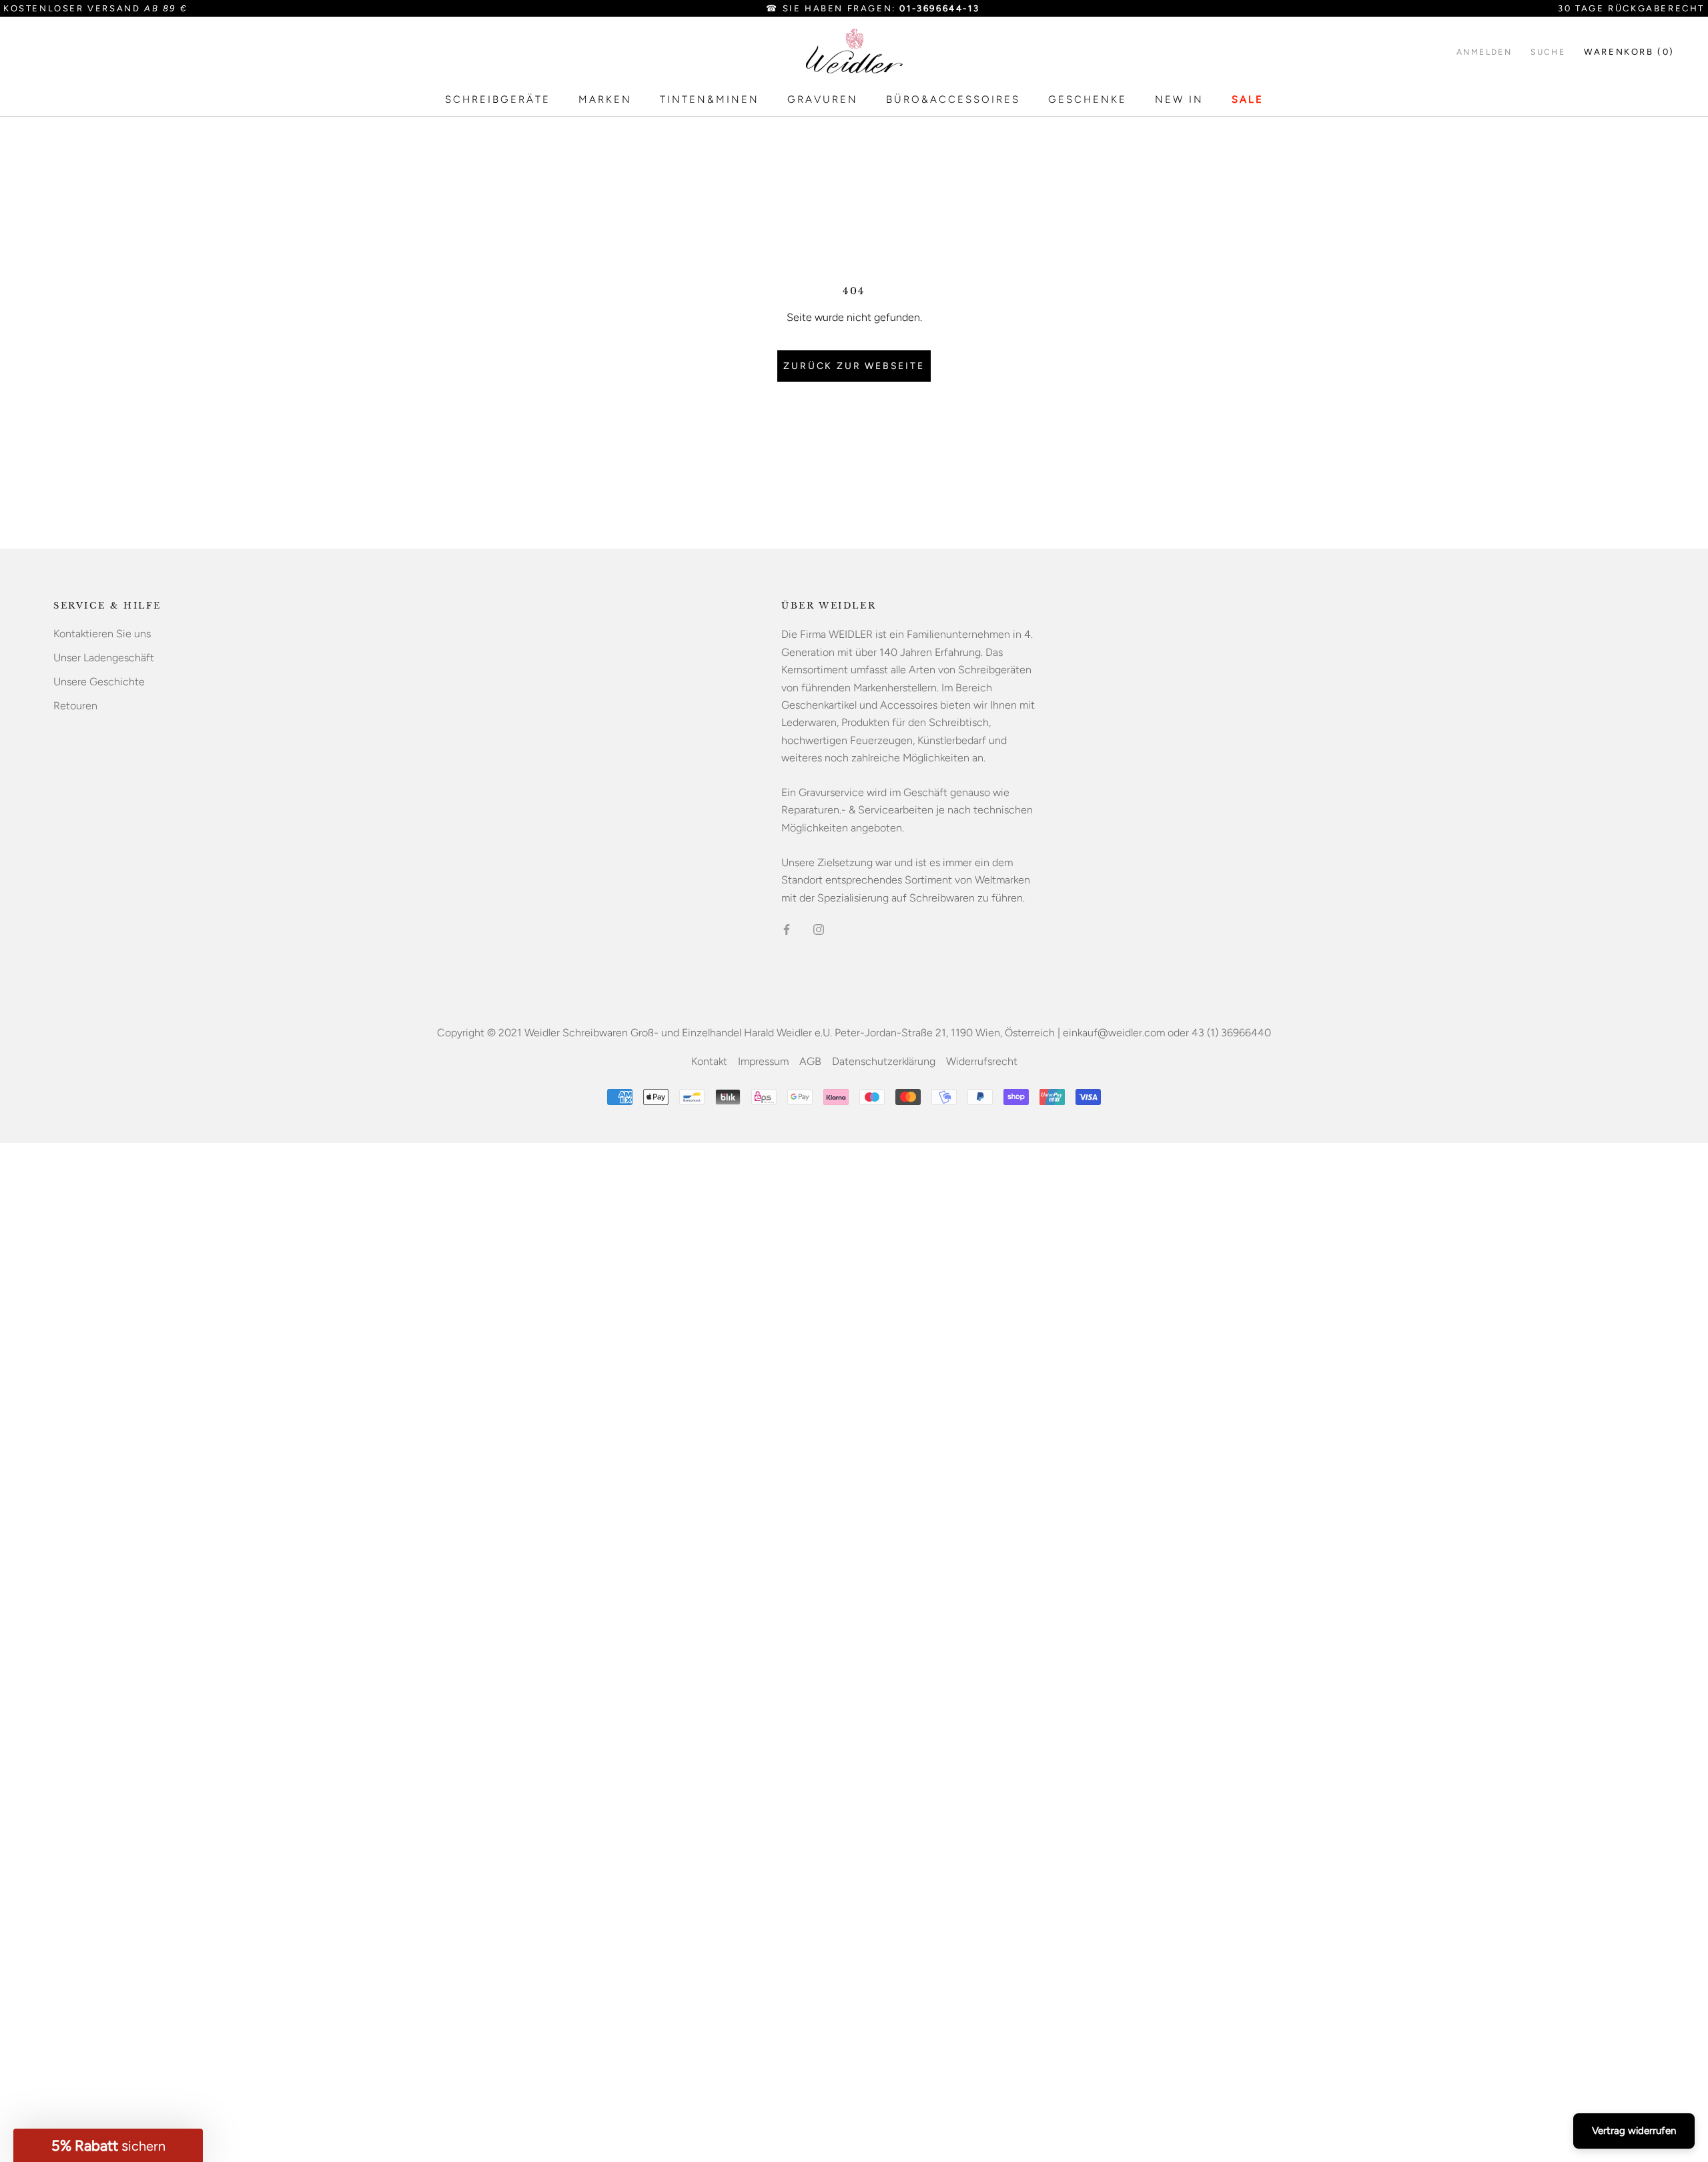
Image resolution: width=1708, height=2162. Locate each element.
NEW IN (1179, 99)
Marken (605, 99)
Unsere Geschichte (99, 682)
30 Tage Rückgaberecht (1631, 8)
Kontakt (709, 1061)
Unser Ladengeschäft (104, 658)
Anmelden (1484, 52)
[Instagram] (819, 929)
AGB (810, 1061)
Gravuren (823, 99)
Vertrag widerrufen (1634, 2131)
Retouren (75, 706)
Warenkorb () (1629, 52)
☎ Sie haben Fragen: (873, 8)
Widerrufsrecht (982, 1061)
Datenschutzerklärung (884, 1061)
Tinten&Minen (710, 99)
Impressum (763, 1061)
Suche (1548, 52)
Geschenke (1088, 99)
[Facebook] (787, 929)
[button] (108, 2145)
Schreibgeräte (498, 99)
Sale (1248, 99)
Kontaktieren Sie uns (102, 634)
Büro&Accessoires (953, 99)
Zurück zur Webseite (854, 366)
